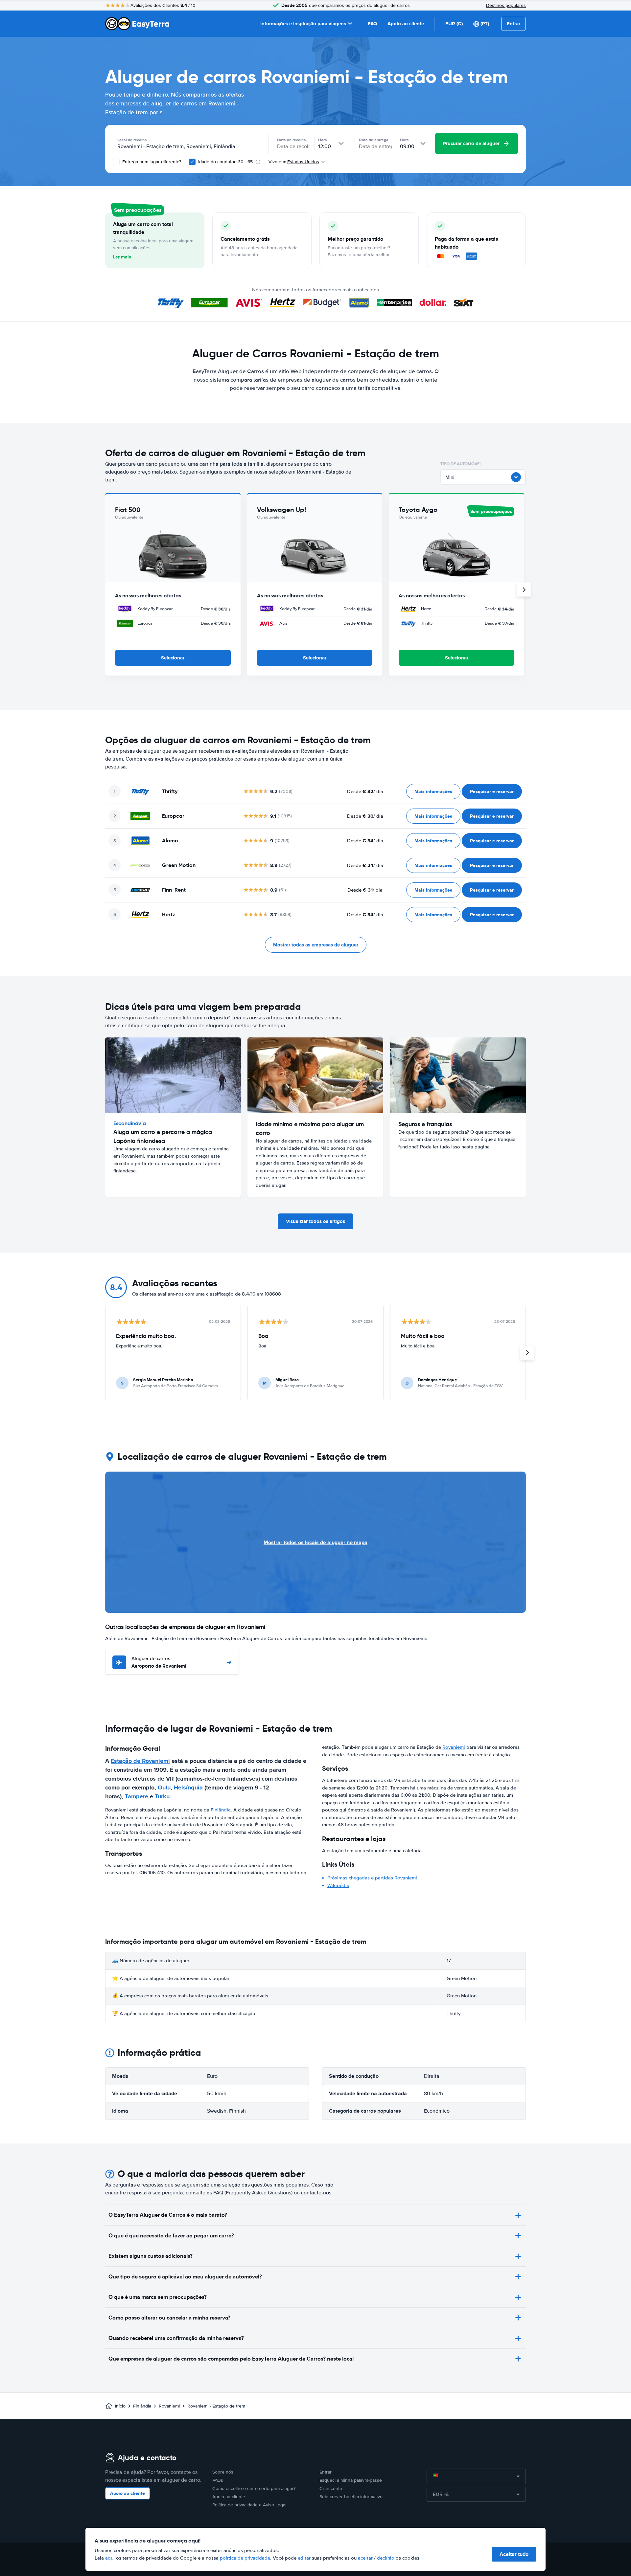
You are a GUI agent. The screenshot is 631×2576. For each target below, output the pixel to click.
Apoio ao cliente (406, 24)
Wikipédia (338, 1885)
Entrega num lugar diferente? (151, 162)
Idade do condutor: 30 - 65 (225, 162)
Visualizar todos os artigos (315, 1221)
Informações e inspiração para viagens (303, 24)
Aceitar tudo (514, 2554)
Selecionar (173, 658)
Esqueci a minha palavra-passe (351, 2480)
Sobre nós (223, 2472)
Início (120, 2406)
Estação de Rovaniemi (140, 1761)
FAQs (218, 2480)
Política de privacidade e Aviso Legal (249, 2505)
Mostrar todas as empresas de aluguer (316, 945)
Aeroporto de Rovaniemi (159, 1663)
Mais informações (433, 791)
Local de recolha (132, 140)
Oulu (164, 1788)
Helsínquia (188, 1788)
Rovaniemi (454, 1747)
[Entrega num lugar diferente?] (116, 162)
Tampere (137, 1796)
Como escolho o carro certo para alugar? (254, 2488)
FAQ (372, 24)
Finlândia (221, 1810)
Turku (162, 1796)
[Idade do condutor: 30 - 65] (192, 162)
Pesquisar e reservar (492, 791)
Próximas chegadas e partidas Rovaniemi (372, 1878)
